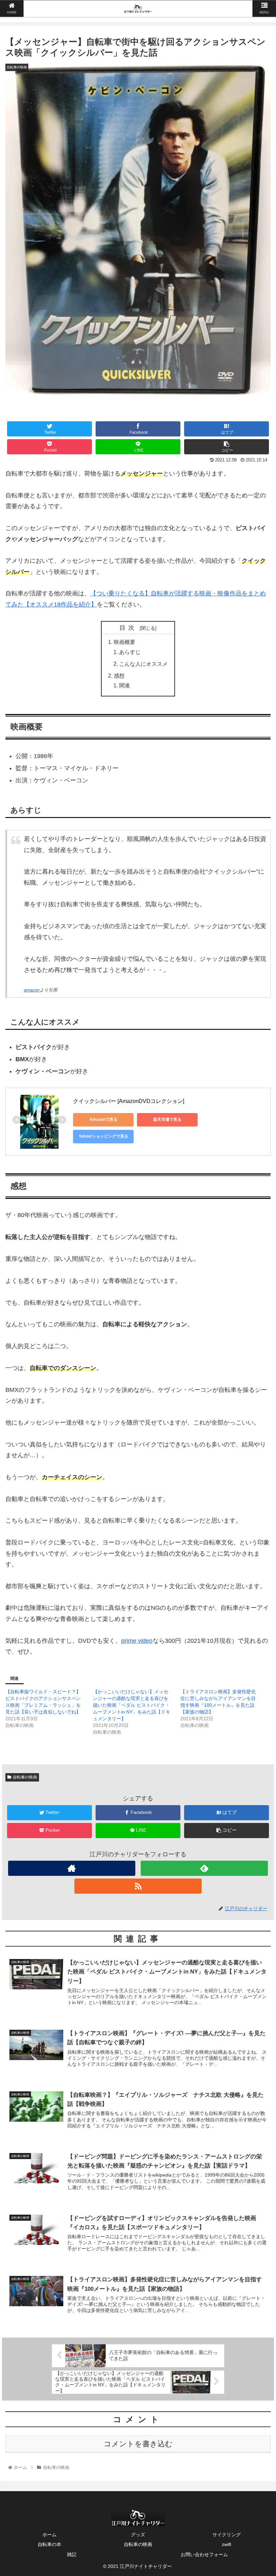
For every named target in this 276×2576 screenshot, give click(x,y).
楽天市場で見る (167, 1119)
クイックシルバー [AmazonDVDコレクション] (129, 1101)
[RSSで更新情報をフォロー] (138, 1886)
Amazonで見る (103, 1119)
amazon (32, 990)
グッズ (138, 2535)
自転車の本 (49, 2544)
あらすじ (130, 652)
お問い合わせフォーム (204, 2554)
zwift (227, 2544)
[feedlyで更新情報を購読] (204, 1868)
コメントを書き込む (138, 2444)
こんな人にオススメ (143, 664)
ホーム (49, 2535)
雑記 (72, 2554)
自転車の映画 (25, 1777)
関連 (125, 685)
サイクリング (227, 2535)
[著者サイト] (72, 1868)
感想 (119, 676)
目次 (129, 628)
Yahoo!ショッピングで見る (103, 1136)
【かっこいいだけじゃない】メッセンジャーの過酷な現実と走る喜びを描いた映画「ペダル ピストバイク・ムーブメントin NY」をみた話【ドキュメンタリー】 (132, 1705)
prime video (137, 1641)
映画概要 (125, 642)
